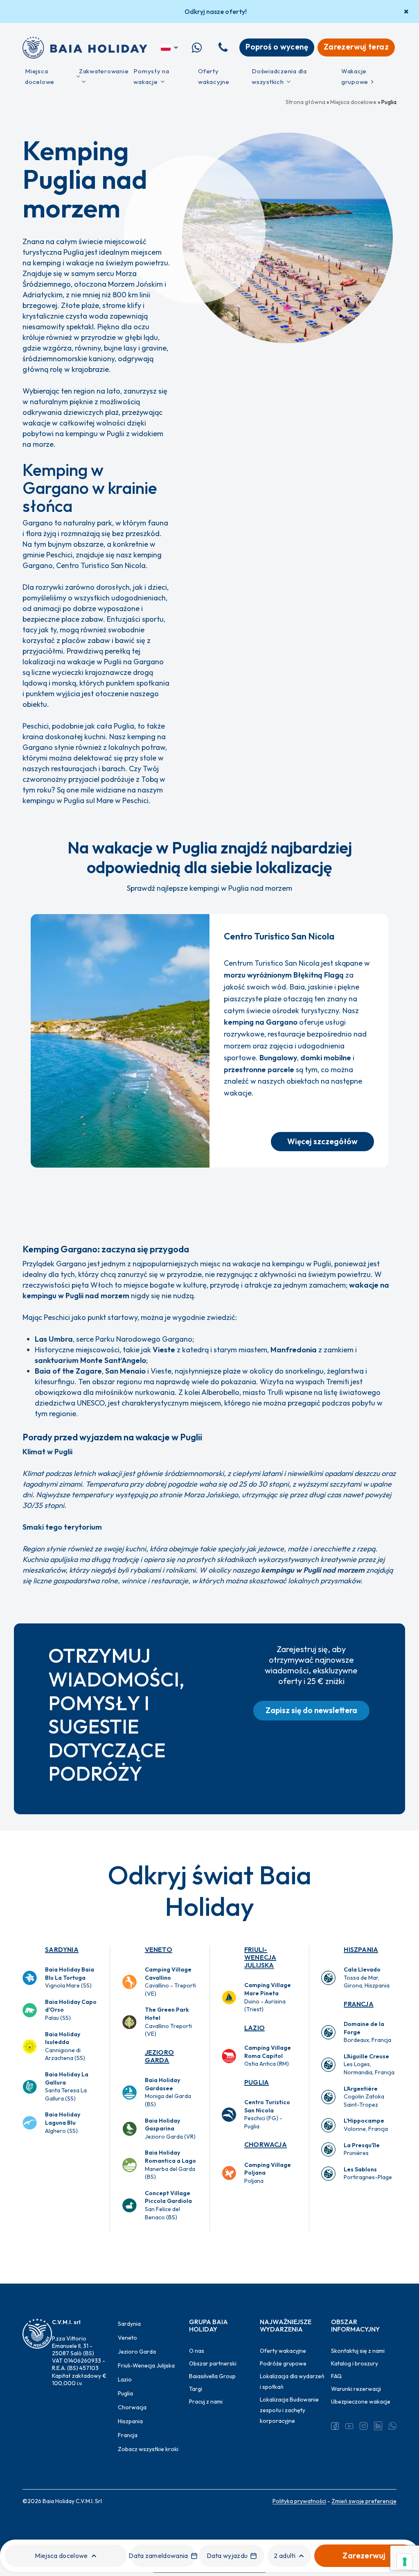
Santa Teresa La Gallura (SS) (67, 2086)
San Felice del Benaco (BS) (168, 2205)
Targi (196, 2389)
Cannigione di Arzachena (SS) (65, 2046)
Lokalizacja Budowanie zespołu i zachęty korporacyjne (289, 2410)
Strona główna (305, 102)
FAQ (336, 2376)
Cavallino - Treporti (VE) (170, 1982)
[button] (322, 1142)
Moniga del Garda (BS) (168, 2092)
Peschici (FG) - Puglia (267, 2114)
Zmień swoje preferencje (364, 2501)
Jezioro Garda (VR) (170, 2129)
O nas (197, 2351)
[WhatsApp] (393, 2426)
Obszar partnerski (213, 2363)
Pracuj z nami (206, 2402)
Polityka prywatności (299, 2501)
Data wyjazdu (227, 2556)
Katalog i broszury (355, 2363)
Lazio (255, 2028)
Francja (358, 2004)
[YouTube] (349, 2426)
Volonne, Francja (366, 2125)
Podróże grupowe (283, 2363)
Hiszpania (361, 1949)
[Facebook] (335, 2426)
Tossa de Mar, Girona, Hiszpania (367, 1977)
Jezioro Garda (159, 2056)
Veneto (159, 1949)
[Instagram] (364, 2426)
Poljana (268, 2173)
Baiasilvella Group (212, 2376)
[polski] (170, 48)
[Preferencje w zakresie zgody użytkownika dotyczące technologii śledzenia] (405, 2562)
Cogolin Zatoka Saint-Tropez (364, 2097)
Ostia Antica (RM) (268, 2056)
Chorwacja (266, 2144)
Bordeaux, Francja (367, 2032)
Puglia (257, 2082)
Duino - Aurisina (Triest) (268, 1997)
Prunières (362, 2149)
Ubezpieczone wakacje (361, 2402)
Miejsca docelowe (353, 102)
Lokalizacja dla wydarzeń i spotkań (292, 2381)
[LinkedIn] (378, 2426)
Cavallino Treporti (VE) (168, 2022)
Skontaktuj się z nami (358, 2351)
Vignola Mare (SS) (70, 1977)
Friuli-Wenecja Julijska (260, 1957)
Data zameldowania (158, 2556)
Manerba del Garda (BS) (170, 2165)
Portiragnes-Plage (368, 2173)
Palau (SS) (71, 2010)
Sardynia (62, 1949)
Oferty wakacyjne (283, 2351)
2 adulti (285, 2556)
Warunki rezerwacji (356, 2389)
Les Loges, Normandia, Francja (369, 2064)
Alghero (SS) (63, 2122)
